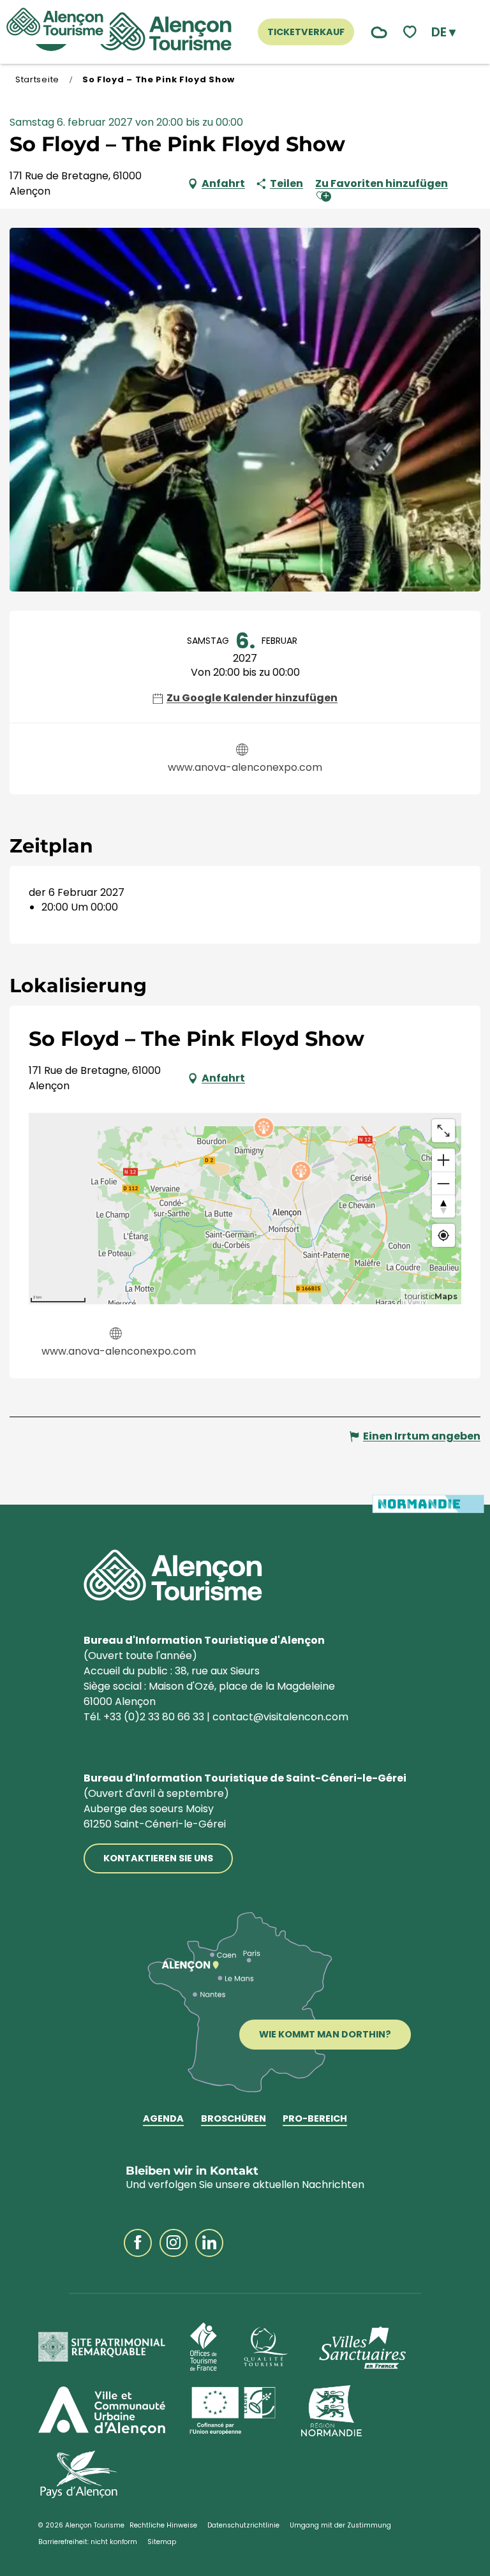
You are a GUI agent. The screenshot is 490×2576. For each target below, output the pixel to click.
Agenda (163, 2119)
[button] (443, 32)
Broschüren (234, 2119)
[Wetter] (376, 32)
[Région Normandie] (331, 2411)
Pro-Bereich (315, 2119)
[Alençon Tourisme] (165, 32)
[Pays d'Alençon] (79, 2475)
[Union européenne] (233, 2411)
